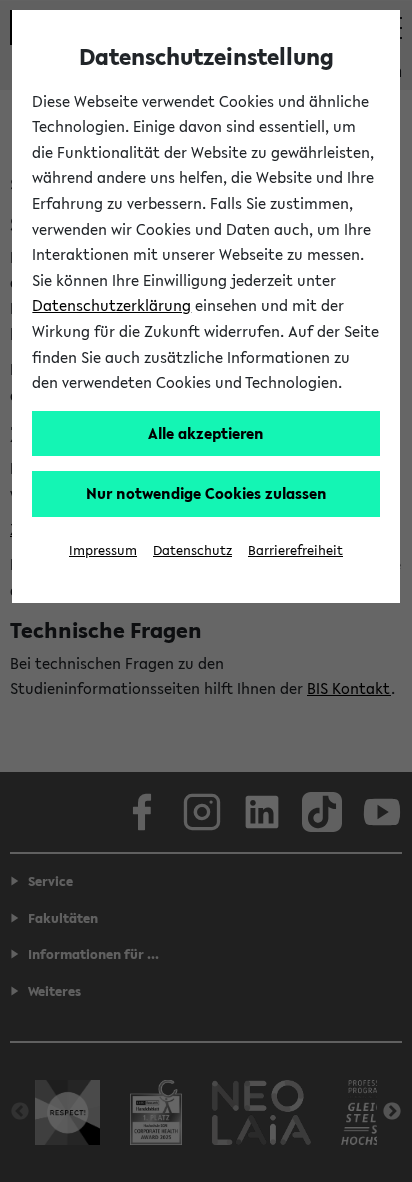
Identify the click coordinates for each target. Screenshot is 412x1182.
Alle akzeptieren (206, 433)
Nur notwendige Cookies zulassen (206, 493)
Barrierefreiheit (295, 550)
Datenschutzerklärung (111, 305)
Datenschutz (192, 550)
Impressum (103, 550)
